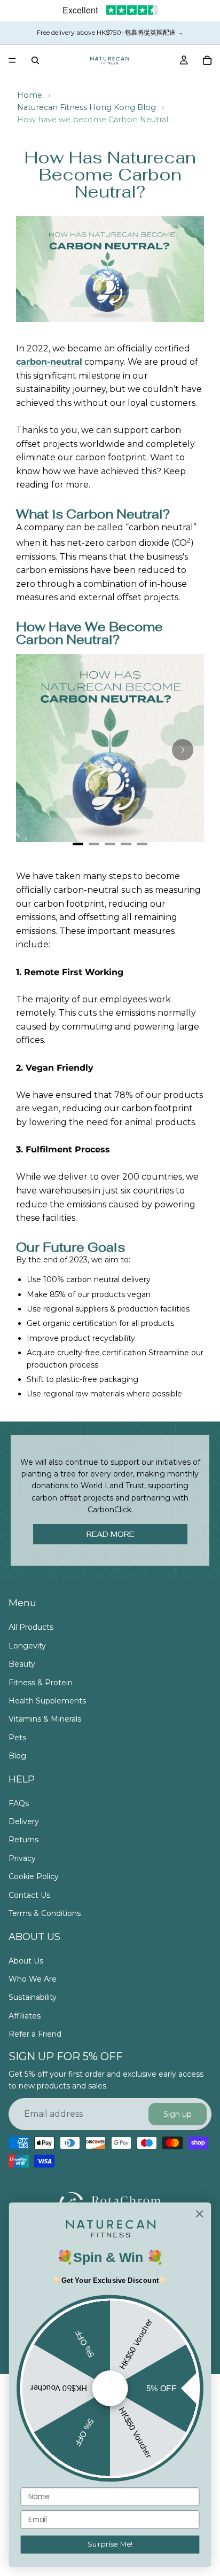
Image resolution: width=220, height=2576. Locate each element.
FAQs (19, 1803)
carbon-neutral (49, 362)
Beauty (22, 1664)
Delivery (24, 1821)
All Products (31, 1627)
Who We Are (33, 1979)
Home (30, 95)
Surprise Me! (110, 2544)
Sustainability (33, 1997)
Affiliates (25, 2015)
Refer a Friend (35, 2034)
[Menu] (12, 60)
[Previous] (37, 750)
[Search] (35, 60)
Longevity (27, 1645)
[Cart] (207, 60)
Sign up (178, 2114)
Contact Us (29, 1895)
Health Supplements (47, 1701)
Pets (17, 1737)
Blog (17, 1756)
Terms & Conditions (45, 1913)
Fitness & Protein (41, 1682)
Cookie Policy (34, 1876)
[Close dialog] (199, 2214)
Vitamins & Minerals (45, 1719)
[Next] (183, 750)
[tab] (78, 844)
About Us (26, 1960)
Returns (23, 1840)
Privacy (22, 1858)
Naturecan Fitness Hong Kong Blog (87, 107)
